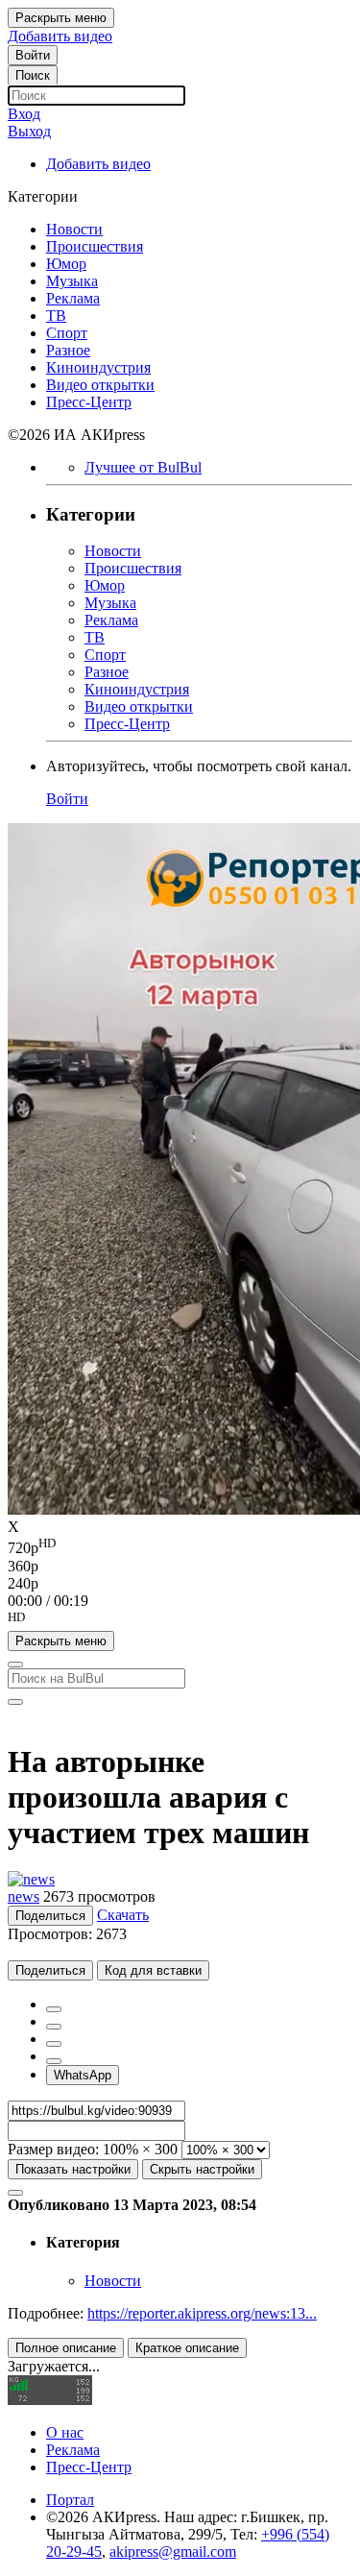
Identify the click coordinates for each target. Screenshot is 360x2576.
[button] (180, 1620)
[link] (33, 55)
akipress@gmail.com (173, 2552)
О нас (65, 2432)
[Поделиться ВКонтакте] (54, 2061)
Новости (113, 2281)
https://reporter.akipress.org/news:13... (202, 2313)
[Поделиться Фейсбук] (54, 2009)
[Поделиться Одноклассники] (54, 2044)
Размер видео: (53, 2149)
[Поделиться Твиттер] (54, 2027)
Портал (70, 2500)
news (24, 1896)
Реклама (73, 2450)
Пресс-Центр (89, 2467)
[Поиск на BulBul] (15, 1665)
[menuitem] (180, 1546)
